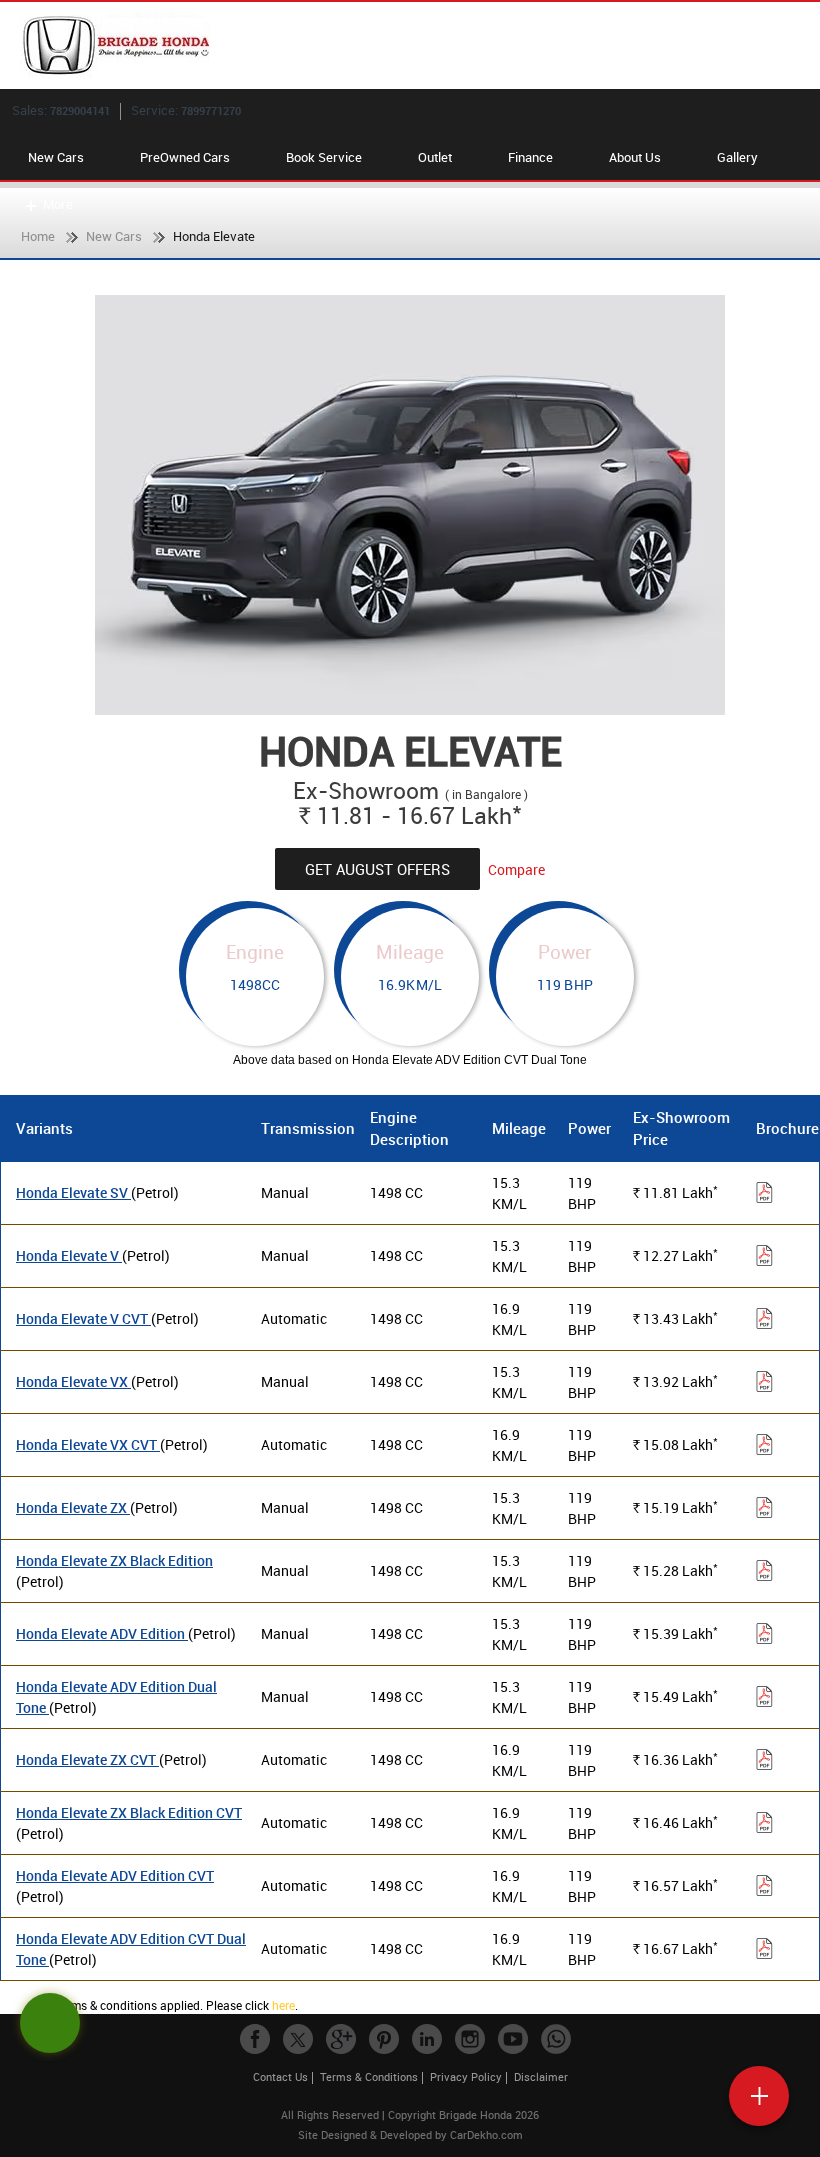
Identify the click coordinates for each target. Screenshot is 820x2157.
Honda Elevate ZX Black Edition (114, 1560)
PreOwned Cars (185, 157)
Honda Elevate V (69, 1255)
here (283, 2005)
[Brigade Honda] (420, 45)
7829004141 (80, 110)
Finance (530, 157)
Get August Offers (377, 869)
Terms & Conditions (369, 2076)
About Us (635, 157)
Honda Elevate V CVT (83, 1318)
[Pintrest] (384, 2039)
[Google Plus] (341, 2039)
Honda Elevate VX (73, 1381)
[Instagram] (470, 2039)
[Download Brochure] (764, 1195)
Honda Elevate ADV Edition (102, 1633)
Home (38, 236)
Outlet (435, 157)
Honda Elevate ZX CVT (87, 1759)
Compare (516, 869)
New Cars (56, 157)
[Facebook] (255, 2039)
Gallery (737, 157)
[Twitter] (298, 2039)
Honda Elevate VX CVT (88, 1444)
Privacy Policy (466, 2076)
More (58, 204)
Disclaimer (541, 2076)
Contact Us (280, 2076)
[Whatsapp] (556, 2039)
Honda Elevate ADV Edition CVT (115, 1875)
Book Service (324, 157)
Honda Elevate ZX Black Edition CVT (129, 1812)
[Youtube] (513, 2039)
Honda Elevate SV (73, 1192)
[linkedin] (427, 2039)
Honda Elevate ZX (73, 1507)
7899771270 (211, 110)
